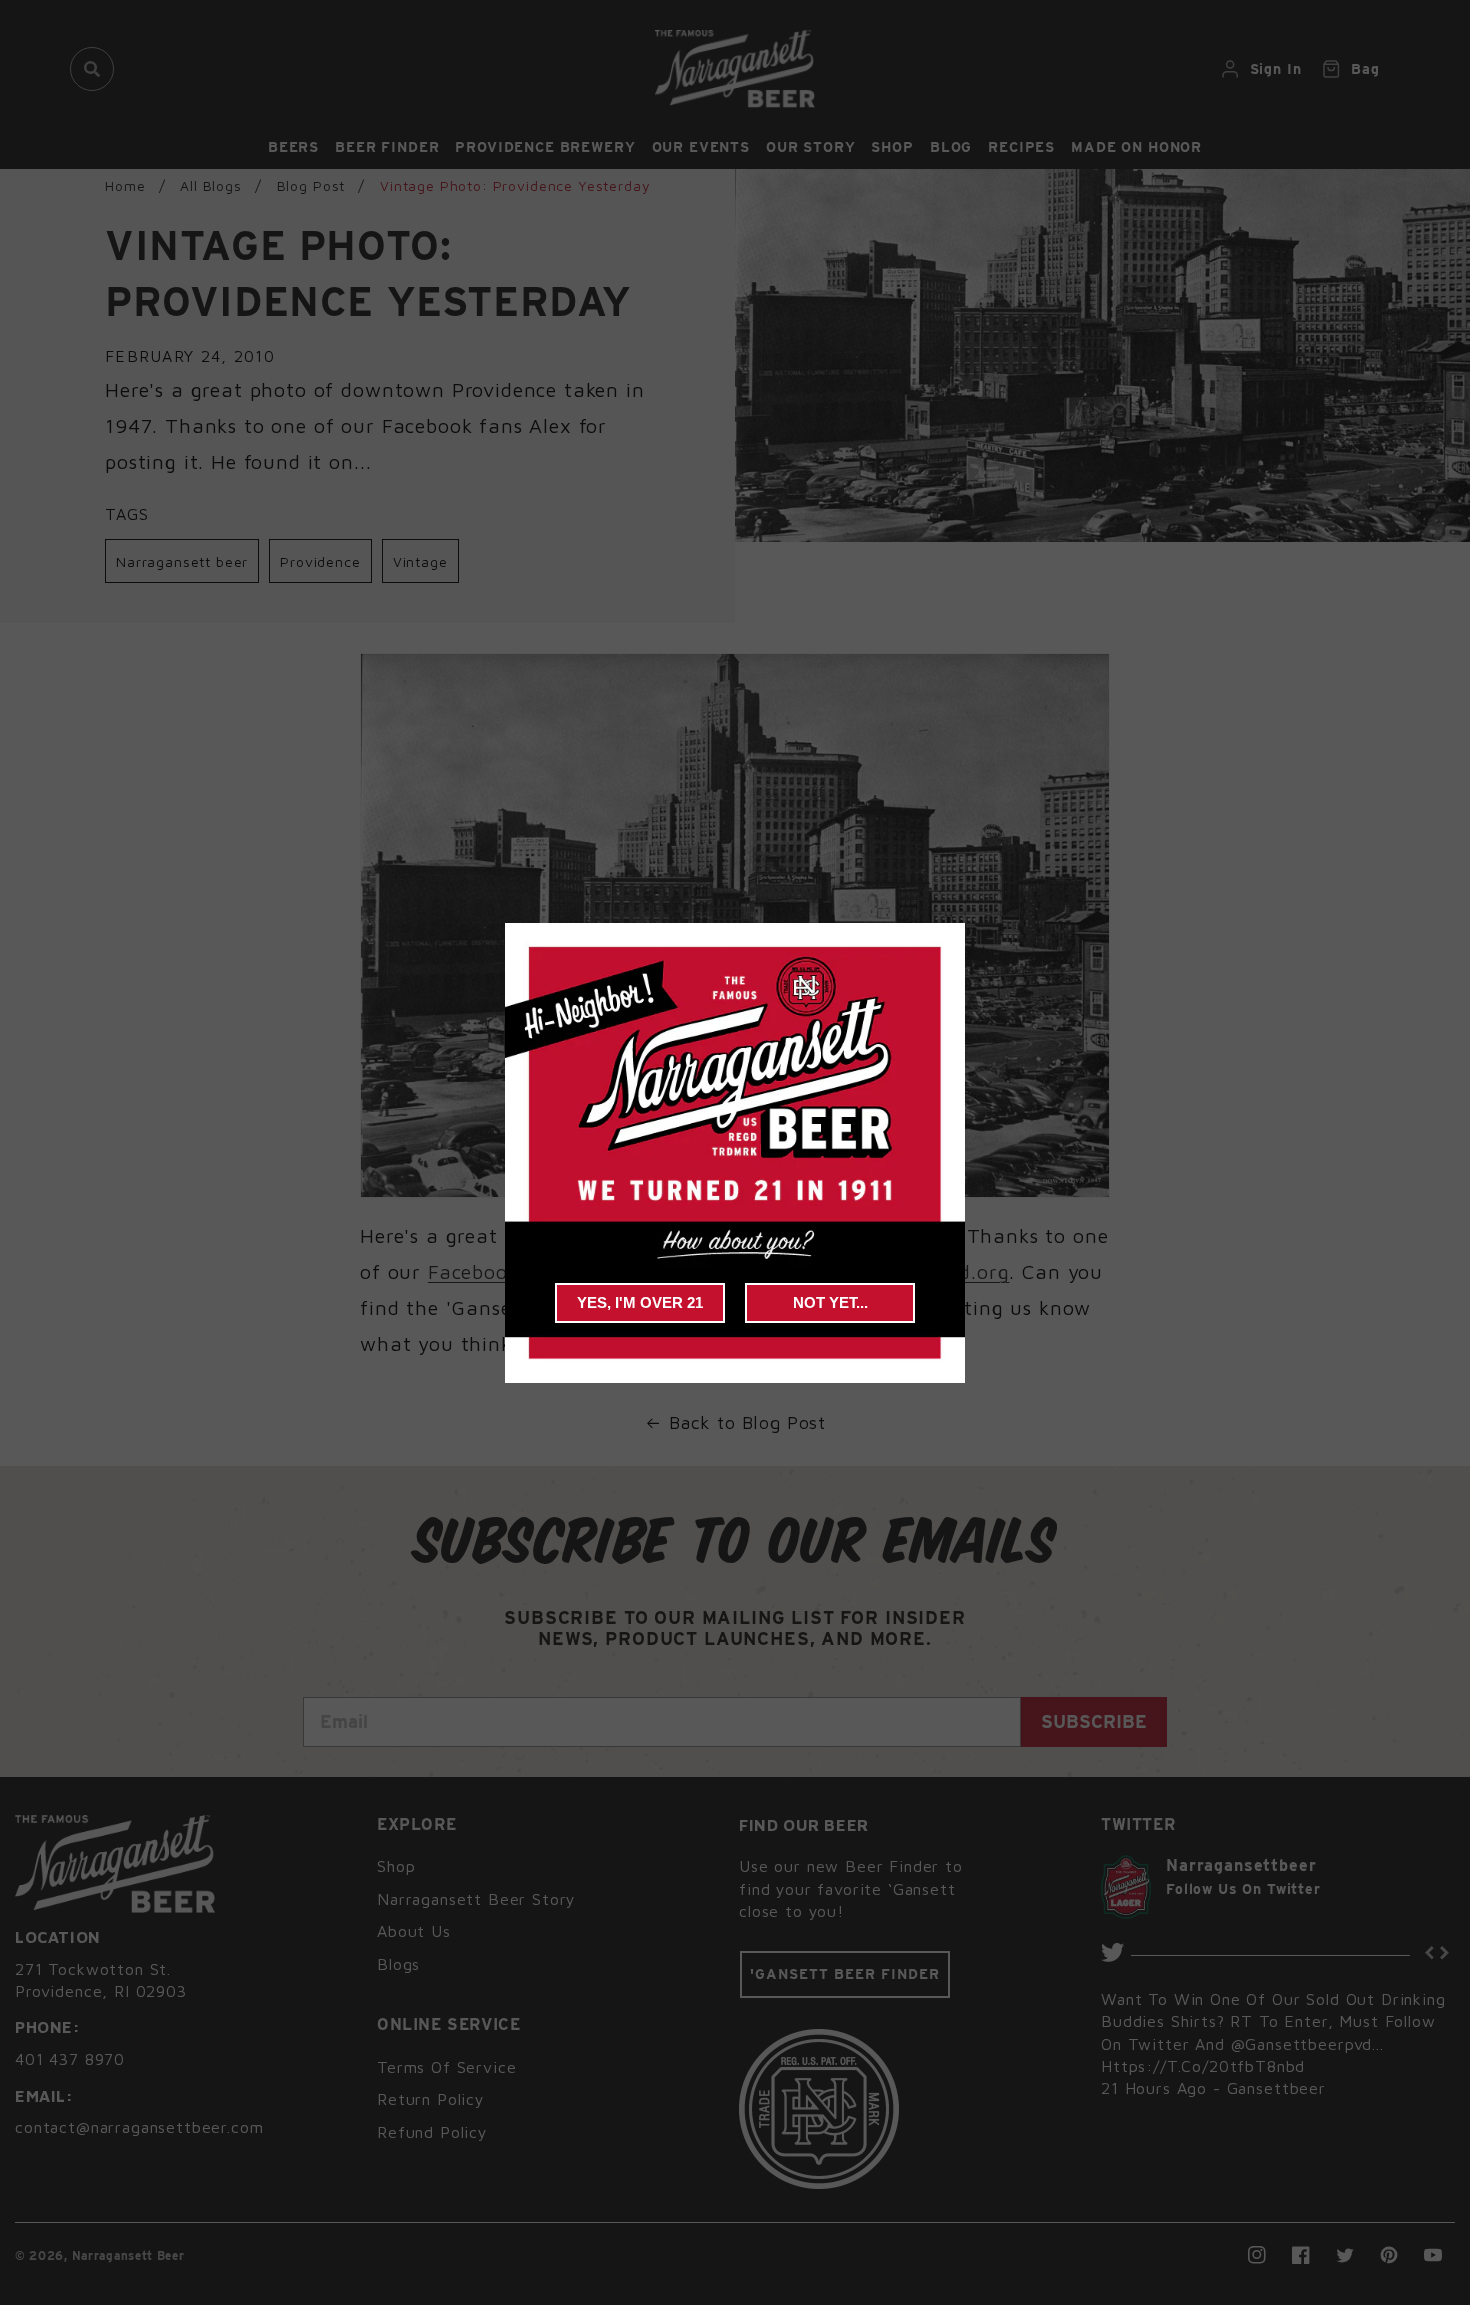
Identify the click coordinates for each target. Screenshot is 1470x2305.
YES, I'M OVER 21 (640, 1302)
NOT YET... (830, 1302)
